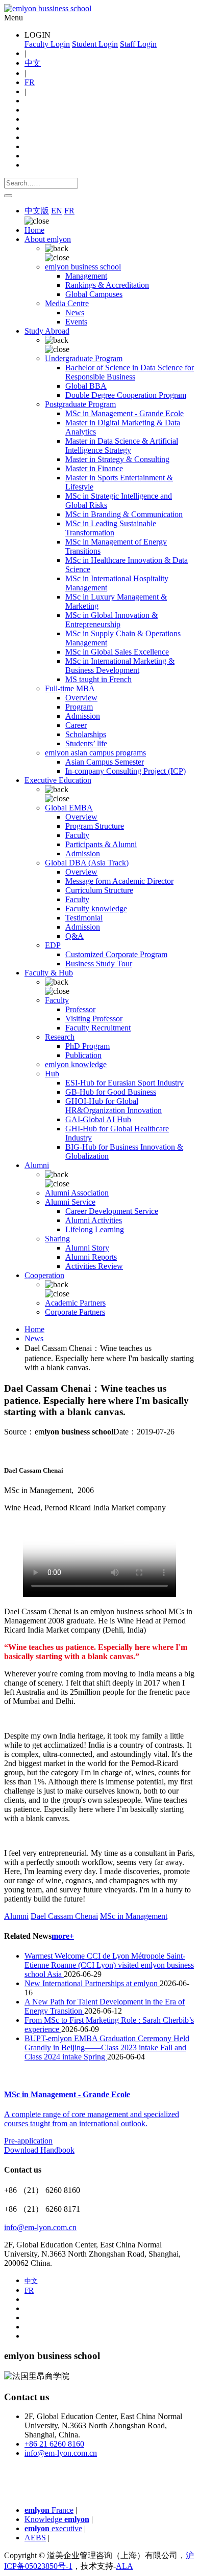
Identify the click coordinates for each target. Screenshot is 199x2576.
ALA (125, 2566)
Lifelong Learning (95, 1229)
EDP (53, 945)
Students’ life (86, 743)
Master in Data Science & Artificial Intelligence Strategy (122, 445)
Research (60, 1037)
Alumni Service (70, 1202)
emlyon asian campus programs (95, 753)
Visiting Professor (94, 1019)
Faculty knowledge (96, 909)
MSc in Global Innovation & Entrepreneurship (111, 620)
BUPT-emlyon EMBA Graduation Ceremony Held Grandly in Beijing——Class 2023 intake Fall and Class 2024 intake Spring (107, 2048)
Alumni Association (77, 1193)
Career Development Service (112, 1211)
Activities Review (94, 1266)
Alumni (16, 1916)
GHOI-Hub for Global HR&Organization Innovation (114, 1106)
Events (76, 322)
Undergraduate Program (84, 358)
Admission (83, 716)
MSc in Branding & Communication (124, 514)
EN (57, 211)
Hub (52, 1074)
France (49, 2510)
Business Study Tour (99, 964)
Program (79, 707)
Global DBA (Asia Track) (87, 863)
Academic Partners (75, 1303)
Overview (81, 698)
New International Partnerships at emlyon (92, 1983)
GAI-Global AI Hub (98, 1119)
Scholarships (86, 734)
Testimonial (84, 918)
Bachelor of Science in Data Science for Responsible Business (130, 372)
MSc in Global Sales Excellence (117, 652)
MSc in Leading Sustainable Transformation (111, 528)
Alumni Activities (94, 1220)
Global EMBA (69, 808)
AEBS (35, 2538)
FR (30, 82)
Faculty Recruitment (98, 1028)
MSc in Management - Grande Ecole (125, 413)
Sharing (57, 1239)
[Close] (8, 196)
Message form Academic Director (119, 881)
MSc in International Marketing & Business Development (120, 666)
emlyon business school (83, 267)
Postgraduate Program (80, 404)
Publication (83, 1055)
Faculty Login (47, 44)
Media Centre (67, 303)
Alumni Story (87, 1248)
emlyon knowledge (76, 1064)
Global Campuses (94, 294)
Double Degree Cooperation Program (126, 395)
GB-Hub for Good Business (111, 1092)
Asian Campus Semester (105, 762)
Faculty (77, 835)
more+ (63, 1936)
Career (76, 725)
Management (86, 276)
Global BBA (86, 386)
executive (53, 2528)
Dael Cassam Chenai (64, 1916)
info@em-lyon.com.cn (40, 2227)
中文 (33, 63)
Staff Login (138, 44)
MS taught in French (98, 679)
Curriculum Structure (99, 890)
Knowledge (57, 2519)
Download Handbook (39, 2150)
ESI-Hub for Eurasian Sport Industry (125, 1083)
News (75, 313)
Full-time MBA (70, 688)
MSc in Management (134, 1916)
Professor (80, 1009)
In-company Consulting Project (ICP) (126, 771)
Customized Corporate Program (116, 954)
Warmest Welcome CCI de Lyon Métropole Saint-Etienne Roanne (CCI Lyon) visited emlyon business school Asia (109, 1965)
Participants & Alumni (101, 844)
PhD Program (88, 1046)
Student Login (95, 44)
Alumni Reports (91, 1257)
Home (34, 230)
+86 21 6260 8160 (54, 2444)
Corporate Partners (75, 1312)
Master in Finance (94, 468)
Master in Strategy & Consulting (117, 459)
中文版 (37, 211)
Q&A (74, 936)
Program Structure (95, 826)
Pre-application (28, 2141)
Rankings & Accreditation (107, 285)
